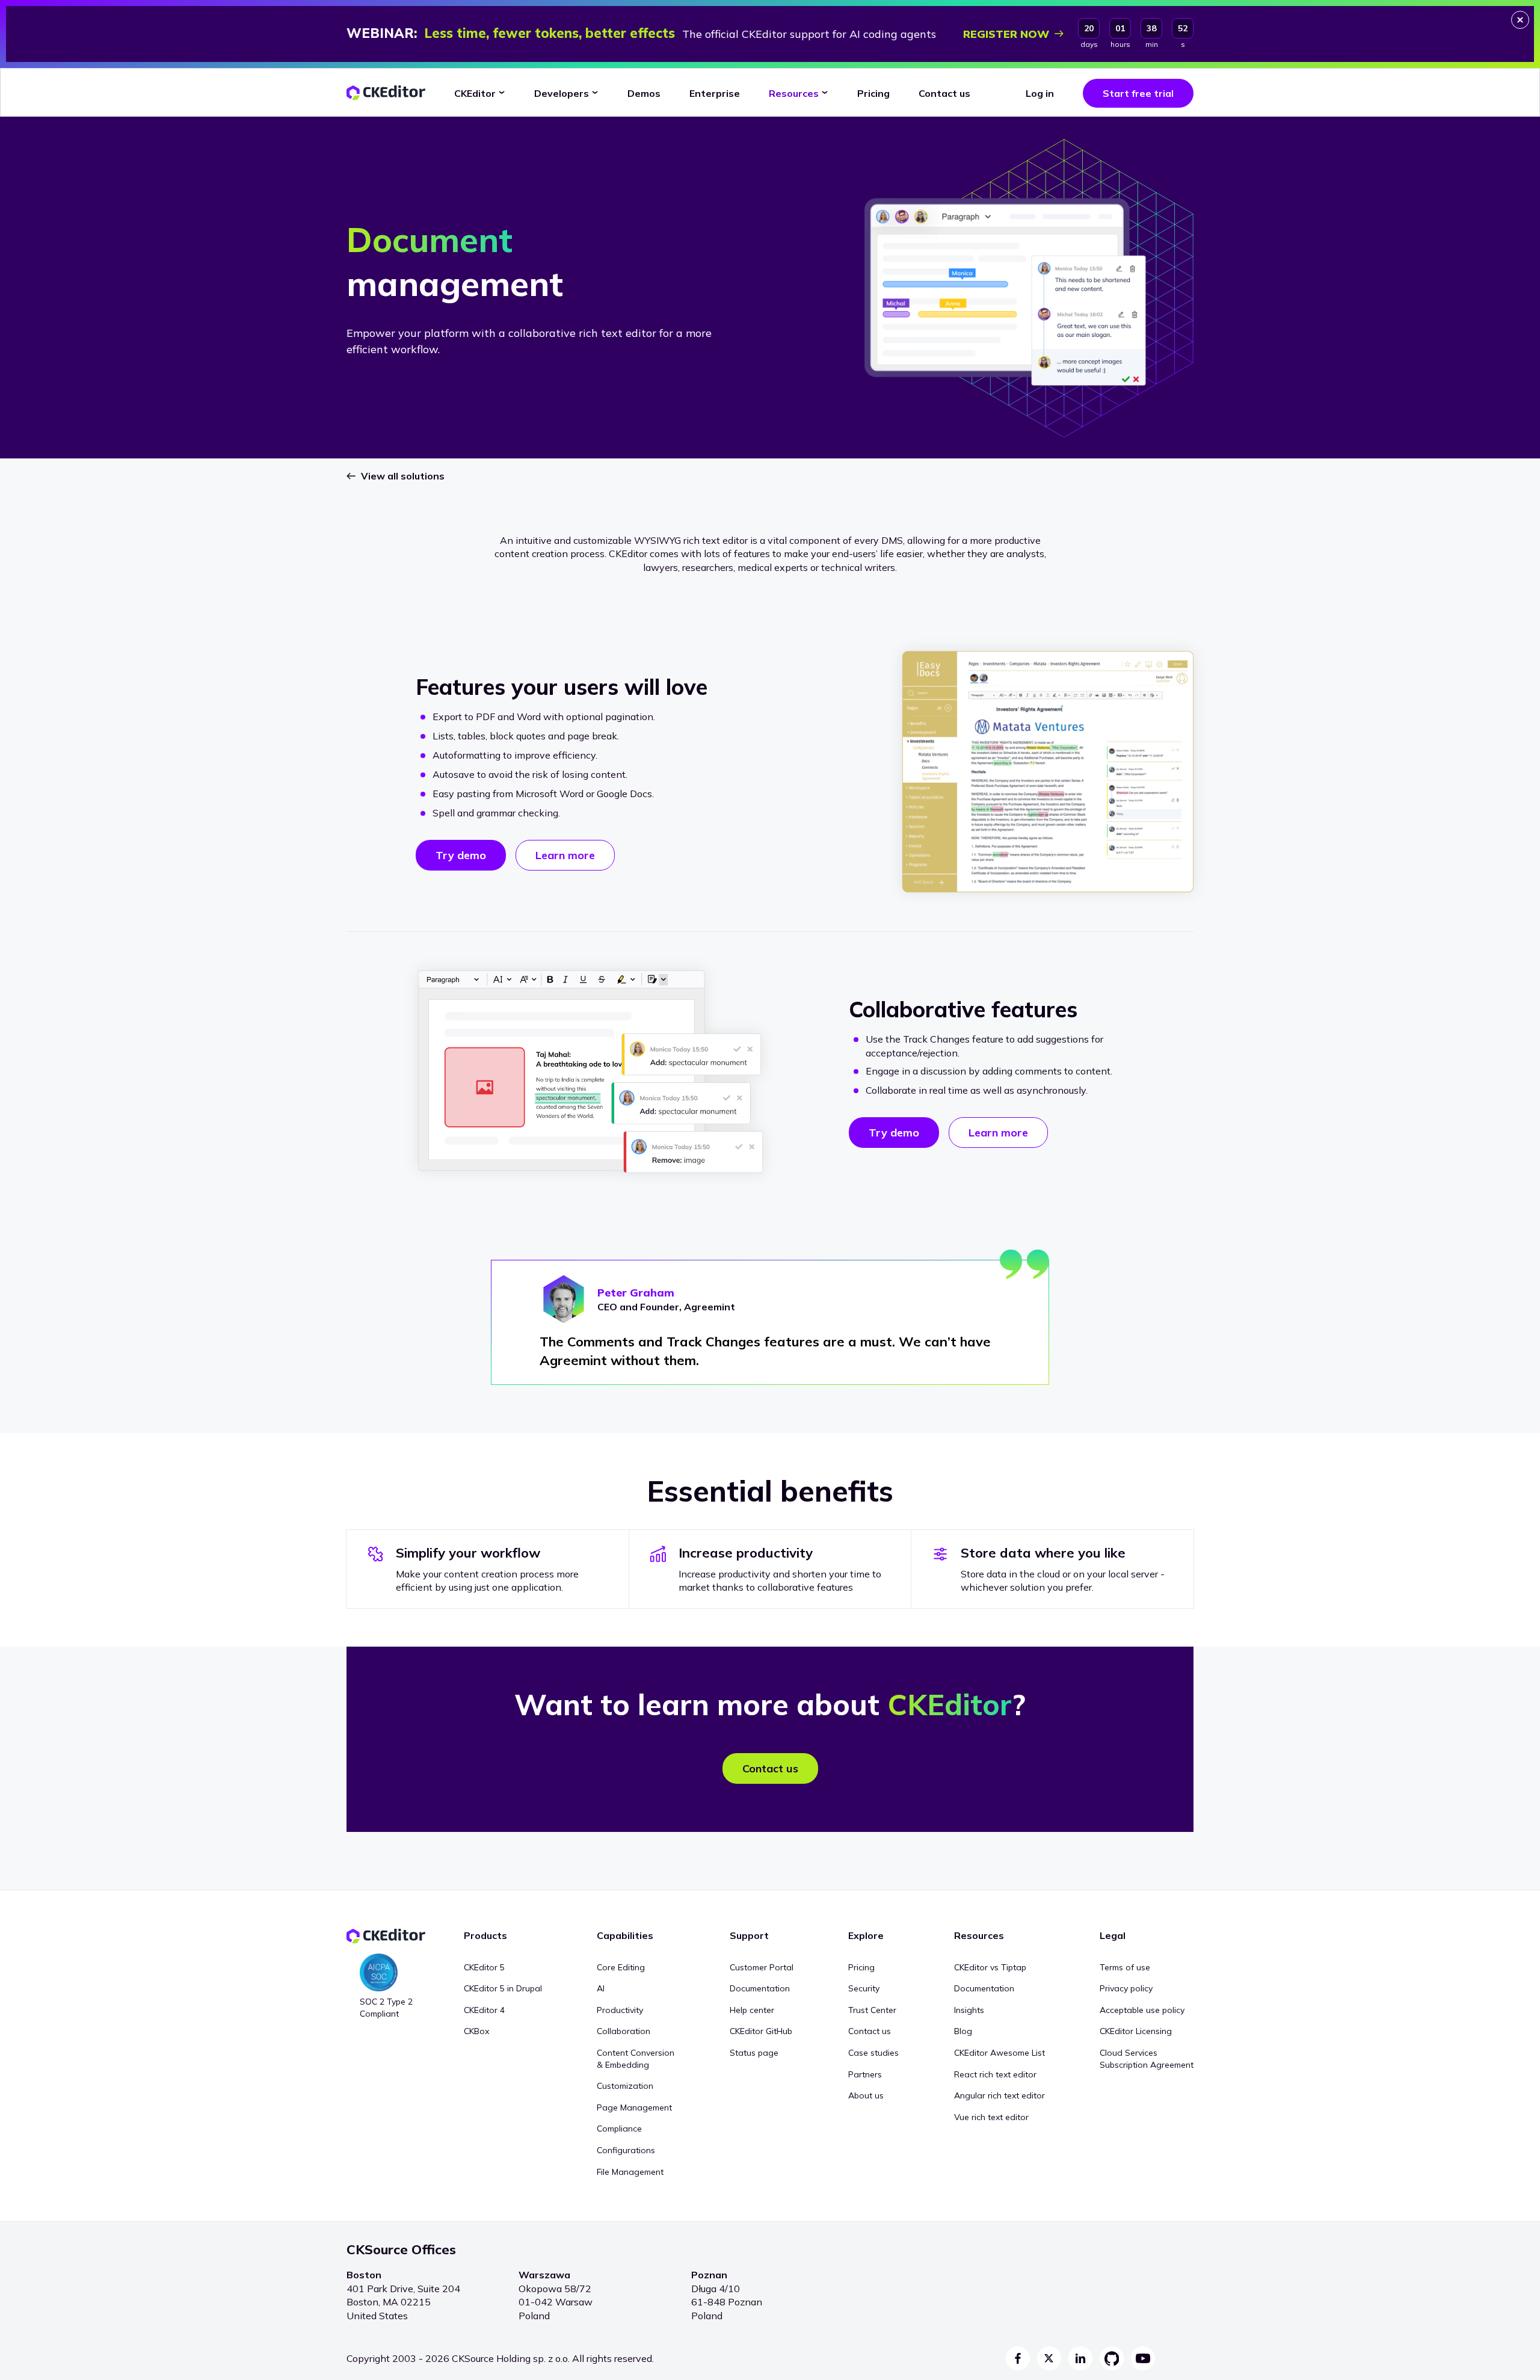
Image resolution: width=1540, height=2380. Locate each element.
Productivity (620, 2010)
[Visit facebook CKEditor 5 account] (1018, 2358)
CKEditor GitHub (761, 2031)
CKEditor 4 (484, 2010)
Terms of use (1125, 1967)
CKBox (476, 2031)
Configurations (626, 2150)
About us (866, 2095)
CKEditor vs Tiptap (990, 1967)
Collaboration (624, 2031)
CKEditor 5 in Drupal (503, 1988)
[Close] (1520, 20)
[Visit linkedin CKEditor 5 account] (1080, 2358)
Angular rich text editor (999, 2095)
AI (601, 1988)
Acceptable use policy (1142, 2010)
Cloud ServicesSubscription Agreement (1147, 2059)
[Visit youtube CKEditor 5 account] (1143, 2358)
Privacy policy (1126, 1988)
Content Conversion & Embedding (636, 2059)
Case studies (873, 2053)
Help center (752, 2010)
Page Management (634, 2107)
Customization (625, 2086)
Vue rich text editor (991, 2117)
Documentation (760, 1988)
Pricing (861, 1967)
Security (864, 1988)
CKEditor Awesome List (999, 2053)
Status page (754, 2053)
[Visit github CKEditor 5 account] (1112, 2358)
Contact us (870, 2031)
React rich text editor (995, 2074)
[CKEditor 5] (386, 93)
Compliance (619, 2129)
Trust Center (872, 2010)
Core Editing (621, 1967)
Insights (969, 2010)
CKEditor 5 (484, 1967)
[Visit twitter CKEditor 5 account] (1049, 2358)
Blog (963, 2031)
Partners (865, 2074)
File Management (630, 2172)
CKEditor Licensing (1136, 2031)
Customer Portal (762, 1967)
